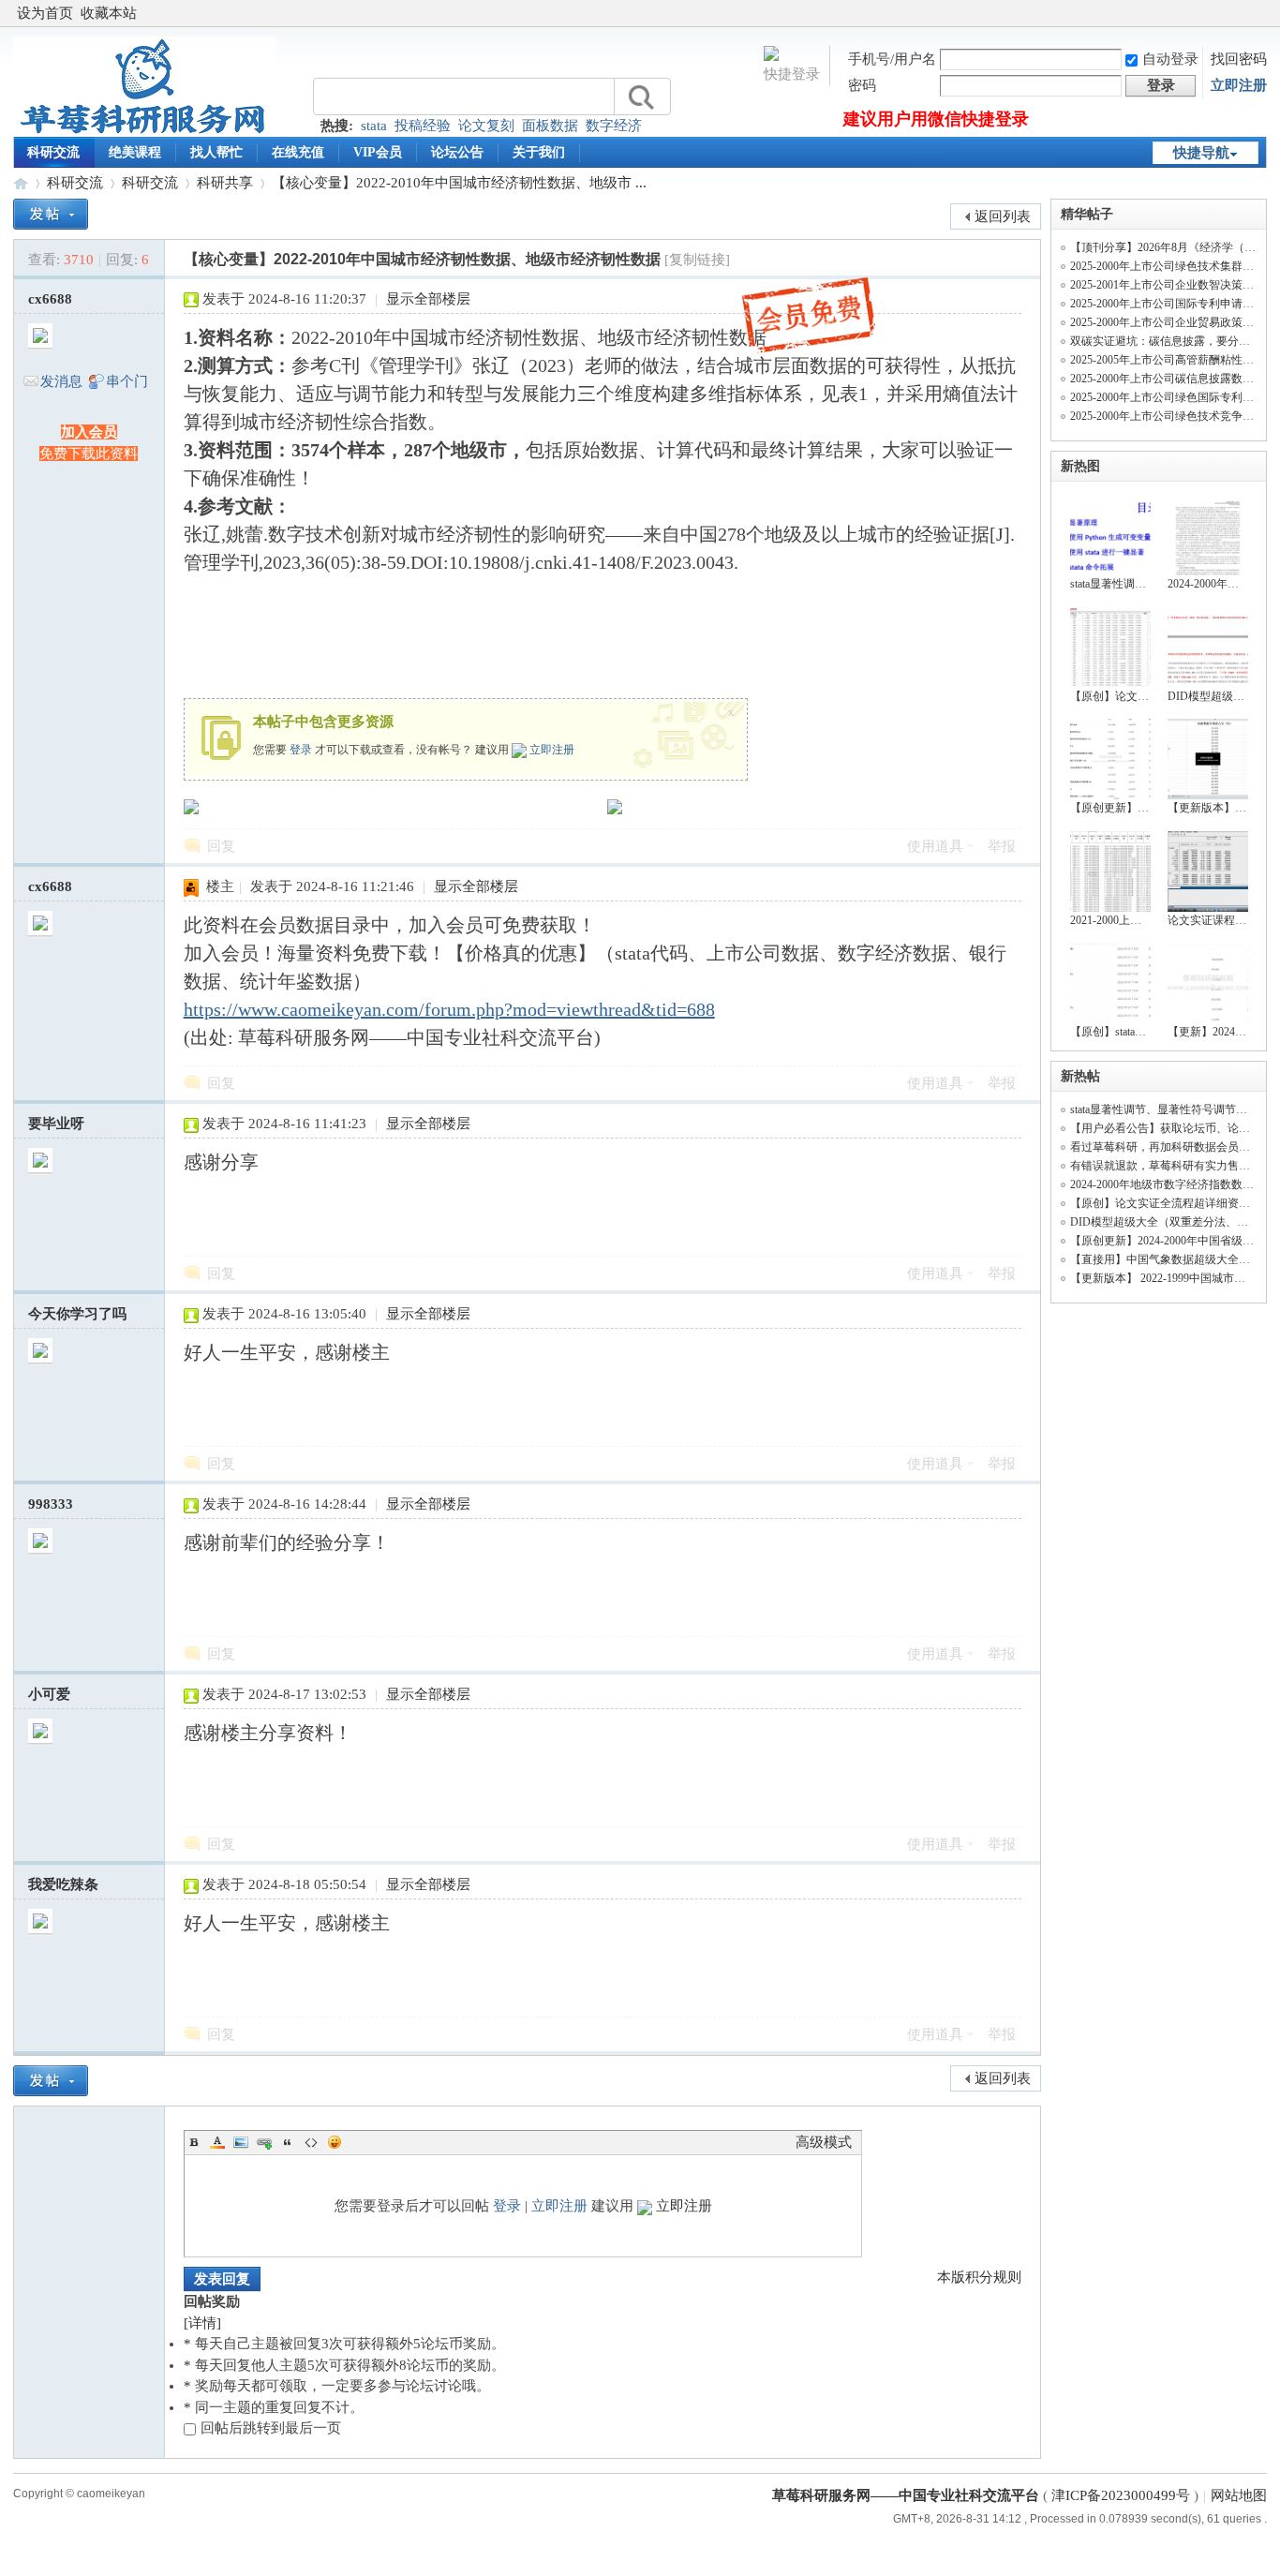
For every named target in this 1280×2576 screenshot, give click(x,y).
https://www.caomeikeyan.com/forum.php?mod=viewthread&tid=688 (449, 1009)
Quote (288, 2142)
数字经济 (614, 126)
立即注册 (1239, 85)
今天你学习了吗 (77, 1314)
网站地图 (1239, 2495)
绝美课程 (135, 152)
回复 (221, 846)
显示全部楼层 (428, 299)
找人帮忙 (216, 152)
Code (311, 2142)
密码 (862, 85)
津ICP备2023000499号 (1121, 2495)
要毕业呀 (56, 1124)
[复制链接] (697, 260)
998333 (51, 1504)
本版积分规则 (979, 2277)
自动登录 (1170, 59)
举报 (1002, 846)
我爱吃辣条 (63, 1884)
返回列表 (1003, 216)
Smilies (335, 2142)
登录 (301, 750)
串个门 (127, 381)
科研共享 (225, 183)
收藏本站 (109, 13)
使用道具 (935, 846)
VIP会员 (378, 152)
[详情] (202, 2323)
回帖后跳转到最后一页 (271, 2428)
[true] (640, 97)
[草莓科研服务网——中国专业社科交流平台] (144, 132)
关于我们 (539, 152)
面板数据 (550, 126)
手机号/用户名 (892, 59)
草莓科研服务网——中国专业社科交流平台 (21, 183)
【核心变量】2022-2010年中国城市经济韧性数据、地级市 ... (459, 183)
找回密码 (1239, 59)
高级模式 (824, 2142)
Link (264, 2142)
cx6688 (50, 299)
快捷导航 (1201, 153)
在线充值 (298, 152)
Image (241, 2142)
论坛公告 (457, 152)
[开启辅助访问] (1262, 13)
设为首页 (45, 13)
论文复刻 (486, 126)
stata (374, 126)
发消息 (61, 381)
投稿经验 (423, 126)
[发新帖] (51, 214)
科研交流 (53, 152)
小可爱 (49, 1694)
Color (217, 2142)
